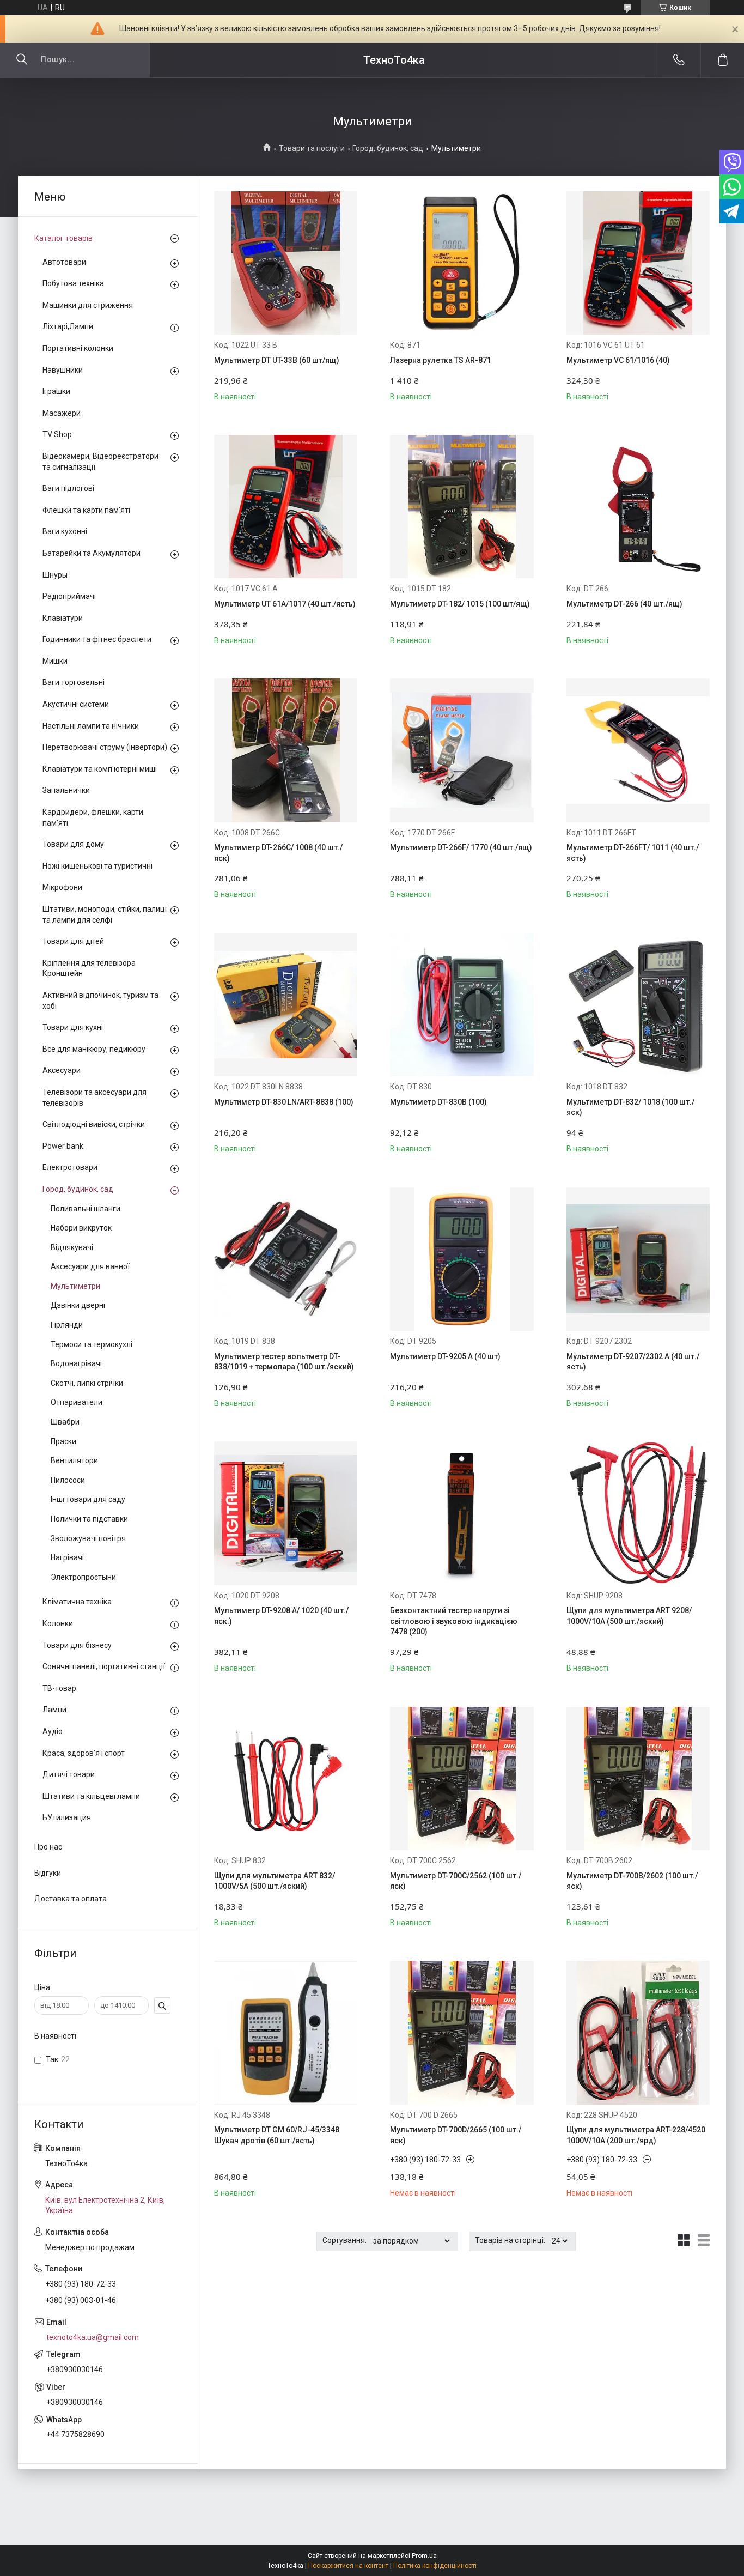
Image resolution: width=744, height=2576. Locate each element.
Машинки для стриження (88, 305)
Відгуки (48, 1873)
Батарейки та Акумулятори (92, 553)
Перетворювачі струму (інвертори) (105, 747)
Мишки (55, 661)
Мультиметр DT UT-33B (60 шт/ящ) (277, 360)
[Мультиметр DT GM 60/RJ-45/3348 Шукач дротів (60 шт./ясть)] (286, 2032)
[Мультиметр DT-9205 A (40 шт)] (462, 1259)
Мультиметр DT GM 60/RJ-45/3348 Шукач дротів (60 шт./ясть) (277, 2135)
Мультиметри (75, 1286)
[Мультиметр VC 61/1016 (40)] (638, 263)
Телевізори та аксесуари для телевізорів (94, 1098)
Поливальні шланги (86, 1209)
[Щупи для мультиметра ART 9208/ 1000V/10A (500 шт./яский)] (638, 1513)
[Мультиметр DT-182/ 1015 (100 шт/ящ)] (462, 507)
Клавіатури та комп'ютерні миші (100, 769)
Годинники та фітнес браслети (97, 639)
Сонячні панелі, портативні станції (104, 1666)
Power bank (63, 1146)
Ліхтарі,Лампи (68, 326)
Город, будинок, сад (388, 148)
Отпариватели (77, 1402)
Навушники (63, 370)
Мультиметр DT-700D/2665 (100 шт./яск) (456, 2135)
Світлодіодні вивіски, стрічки (94, 1124)
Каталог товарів (63, 238)
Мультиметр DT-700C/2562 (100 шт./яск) (456, 1881)
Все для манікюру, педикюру (94, 1049)
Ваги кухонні (65, 531)
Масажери (62, 413)
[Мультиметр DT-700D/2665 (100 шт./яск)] (462, 2032)
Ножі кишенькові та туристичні (97, 866)
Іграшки (56, 391)
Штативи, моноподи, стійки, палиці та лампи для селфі (105, 914)
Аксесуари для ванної (90, 1266)
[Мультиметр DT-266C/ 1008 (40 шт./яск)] (286, 750)
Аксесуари (62, 1070)
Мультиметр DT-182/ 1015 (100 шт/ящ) (460, 604)
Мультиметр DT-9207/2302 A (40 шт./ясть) (633, 1362)
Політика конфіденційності (435, 2566)
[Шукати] (22, 60)
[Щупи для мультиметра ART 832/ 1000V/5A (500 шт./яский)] (286, 1778)
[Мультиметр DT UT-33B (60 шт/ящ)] (286, 263)
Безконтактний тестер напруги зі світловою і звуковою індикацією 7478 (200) (454, 1621)
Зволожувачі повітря (88, 1538)
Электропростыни (83, 1577)
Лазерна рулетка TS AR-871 (441, 360)
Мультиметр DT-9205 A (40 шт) (445, 1356)
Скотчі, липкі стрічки (87, 1383)
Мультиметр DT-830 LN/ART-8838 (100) (284, 1102)
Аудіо (53, 1731)
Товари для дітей (73, 941)
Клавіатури (63, 618)
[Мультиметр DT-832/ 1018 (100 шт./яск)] (638, 1005)
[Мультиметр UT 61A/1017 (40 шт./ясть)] (286, 507)
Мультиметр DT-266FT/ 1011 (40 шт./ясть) (633, 853)
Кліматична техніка (77, 1602)
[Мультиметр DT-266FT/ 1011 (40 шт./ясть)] (638, 750)
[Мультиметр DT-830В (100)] (462, 1005)
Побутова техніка (73, 283)
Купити (250, 388)
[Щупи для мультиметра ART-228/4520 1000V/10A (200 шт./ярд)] (638, 2032)
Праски (63, 1441)
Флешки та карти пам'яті (86, 510)
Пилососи (68, 1480)
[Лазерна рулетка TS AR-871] (462, 263)
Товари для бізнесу (77, 1645)
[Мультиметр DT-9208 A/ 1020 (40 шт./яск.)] (286, 1513)
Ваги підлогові (68, 488)
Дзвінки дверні (78, 1305)
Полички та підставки (89, 1519)
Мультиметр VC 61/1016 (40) (618, 360)
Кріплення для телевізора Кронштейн (89, 968)
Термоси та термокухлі (92, 1344)
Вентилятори (74, 1460)
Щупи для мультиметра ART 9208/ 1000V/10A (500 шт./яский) (629, 1616)
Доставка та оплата (71, 1899)
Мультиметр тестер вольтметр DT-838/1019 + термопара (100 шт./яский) (284, 1362)
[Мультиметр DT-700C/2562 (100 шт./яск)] (462, 1778)
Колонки (58, 1623)
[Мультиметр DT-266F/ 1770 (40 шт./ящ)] (462, 750)
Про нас (48, 1847)
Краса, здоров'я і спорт (84, 1753)
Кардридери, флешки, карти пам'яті (93, 817)
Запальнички (66, 790)
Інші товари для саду (88, 1499)
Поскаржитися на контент (348, 2566)
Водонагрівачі (76, 1363)
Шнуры (55, 575)
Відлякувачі (72, 1247)
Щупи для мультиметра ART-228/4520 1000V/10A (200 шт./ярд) (636, 2135)
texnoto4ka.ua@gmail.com (93, 2337)
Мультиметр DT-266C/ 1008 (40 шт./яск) (278, 853)
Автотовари (64, 262)
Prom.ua (424, 2556)
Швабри (65, 1422)
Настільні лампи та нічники (91, 726)
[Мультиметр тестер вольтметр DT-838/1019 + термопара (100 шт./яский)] (286, 1259)
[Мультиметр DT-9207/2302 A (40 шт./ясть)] (638, 1259)
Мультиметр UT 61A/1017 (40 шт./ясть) (285, 604)
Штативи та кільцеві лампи (91, 1796)
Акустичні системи (76, 704)
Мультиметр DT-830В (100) (438, 1102)
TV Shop (57, 434)
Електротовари (70, 1167)
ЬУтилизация (67, 1817)
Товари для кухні (73, 1027)
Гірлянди (67, 1325)
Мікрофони (62, 887)
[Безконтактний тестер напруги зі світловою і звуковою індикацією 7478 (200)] (462, 1513)
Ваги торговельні (74, 682)
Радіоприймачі (69, 596)
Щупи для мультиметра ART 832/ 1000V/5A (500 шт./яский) (275, 1881)
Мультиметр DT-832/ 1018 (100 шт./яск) (630, 1107)
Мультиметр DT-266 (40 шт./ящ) (624, 604)
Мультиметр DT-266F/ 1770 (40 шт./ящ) (461, 847)
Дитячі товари (69, 1774)
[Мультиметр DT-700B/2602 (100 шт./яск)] (638, 1778)
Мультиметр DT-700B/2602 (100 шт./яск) (632, 1881)
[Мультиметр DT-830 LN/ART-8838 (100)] (286, 1005)
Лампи (54, 1710)
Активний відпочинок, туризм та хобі (100, 1001)
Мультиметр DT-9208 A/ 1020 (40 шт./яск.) (281, 1616)
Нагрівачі (67, 1557)
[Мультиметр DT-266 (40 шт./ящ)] (638, 507)
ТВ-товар (59, 1688)
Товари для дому (73, 844)
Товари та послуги (312, 148)
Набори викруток (81, 1228)
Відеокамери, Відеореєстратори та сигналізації (100, 462)
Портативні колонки (78, 348)
